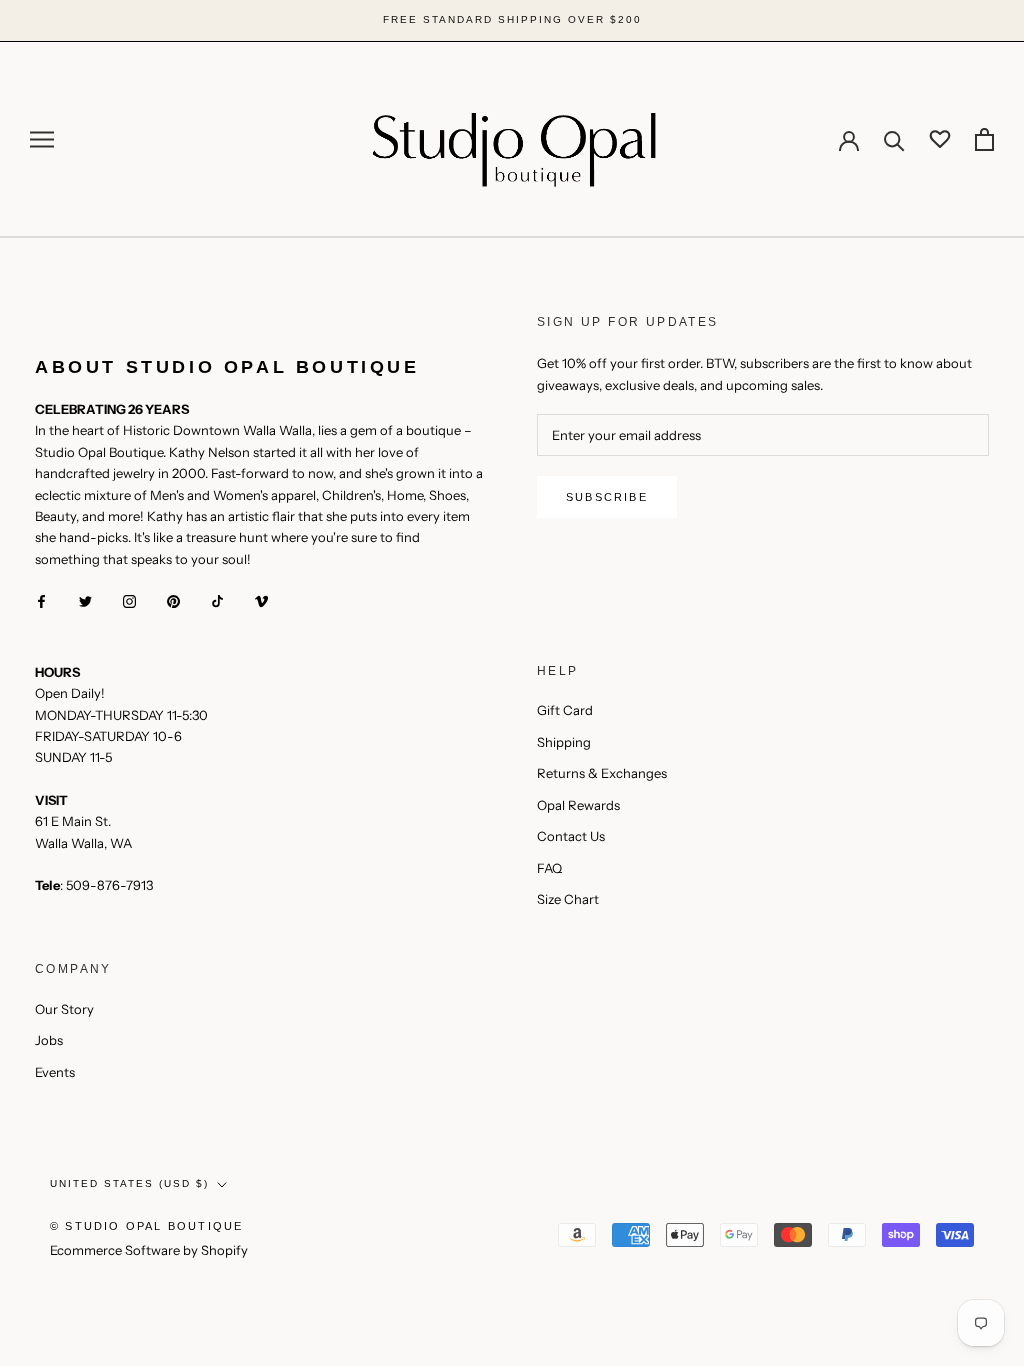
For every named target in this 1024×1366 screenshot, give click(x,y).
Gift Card (565, 710)
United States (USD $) (129, 1183)
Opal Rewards (578, 805)
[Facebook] (41, 600)
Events (55, 1072)
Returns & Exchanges (602, 773)
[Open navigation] (42, 139)
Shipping (564, 742)
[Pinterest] (173, 600)
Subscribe (607, 497)
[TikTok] (217, 600)
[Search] (894, 139)
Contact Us (571, 836)
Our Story (64, 1009)
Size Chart (568, 899)
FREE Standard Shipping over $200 (512, 19)
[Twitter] (85, 600)
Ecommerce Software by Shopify (149, 1250)
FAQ (549, 868)
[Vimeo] (261, 600)
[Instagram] (129, 600)
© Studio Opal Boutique (146, 1226)
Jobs (49, 1040)
